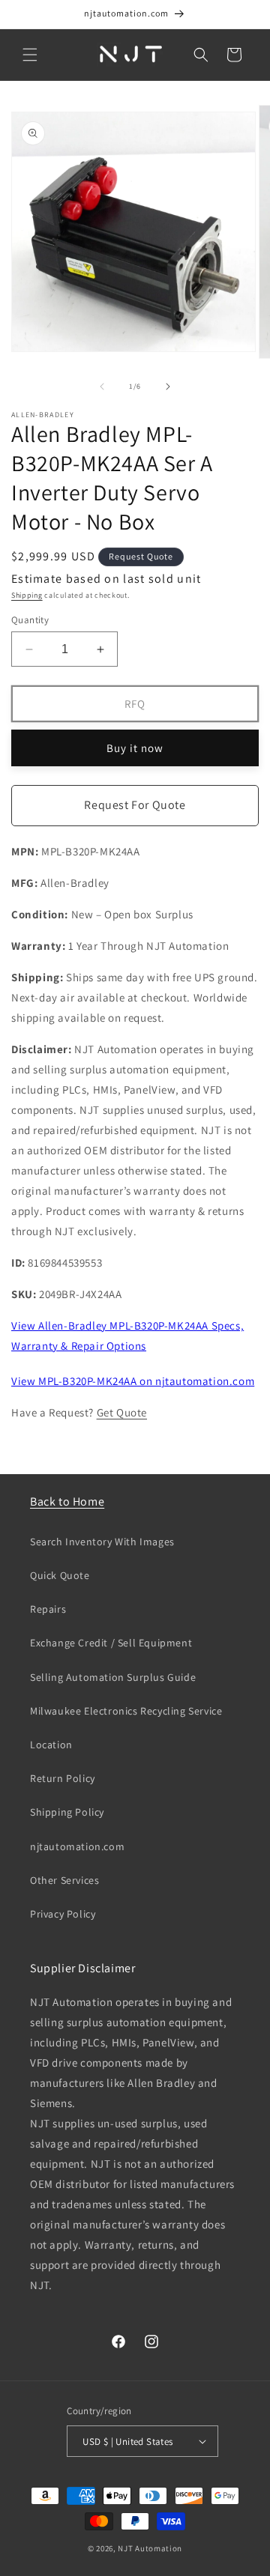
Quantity (30, 620)
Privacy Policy (63, 1914)
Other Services (64, 1880)
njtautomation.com (77, 1846)
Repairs (48, 1609)
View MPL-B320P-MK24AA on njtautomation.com (133, 1381)
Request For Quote (135, 805)
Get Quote (122, 1412)
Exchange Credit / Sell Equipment (111, 1643)
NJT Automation (150, 2548)
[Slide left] (102, 387)
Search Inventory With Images (102, 1542)
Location (51, 1745)
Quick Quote (60, 1575)
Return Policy (63, 1778)
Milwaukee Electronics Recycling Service (126, 1711)
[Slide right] (168, 387)
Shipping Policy (67, 1812)
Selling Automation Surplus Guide (113, 1677)
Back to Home (67, 1501)
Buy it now (135, 748)
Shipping (27, 595)
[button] (30, 55)
